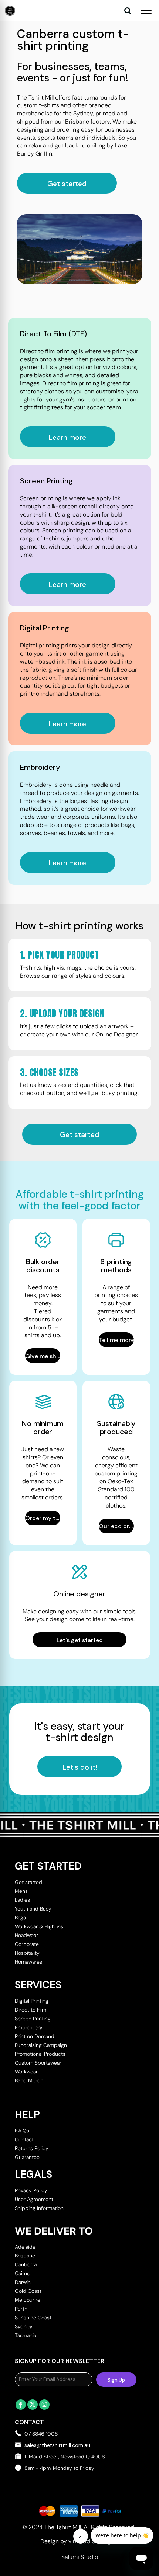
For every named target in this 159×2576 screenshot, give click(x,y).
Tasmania (26, 2335)
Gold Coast (28, 2291)
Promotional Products (40, 2054)
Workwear (26, 2072)
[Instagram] (44, 2405)
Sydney (24, 2326)
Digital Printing (32, 2001)
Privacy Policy (31, 2190)
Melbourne (28, 2300)
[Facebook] (21, 2405)
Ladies (22, 1900)
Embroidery (29, 2027)
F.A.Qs (22, 2131)
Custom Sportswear (38, 2063)
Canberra (26, 2264)
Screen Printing (33, 2019)
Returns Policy (32, 2148)
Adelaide (25, 2247)
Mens (21, 1891)
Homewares (28, 1962)
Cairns (22, 2273)
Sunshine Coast (33, 2318)
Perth (21, 2309)
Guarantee (27, 2157)
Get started (28, 1882)
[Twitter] (33, 2405)
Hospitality (27, 1953)
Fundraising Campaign (41, 2045)
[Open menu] (146, 11)
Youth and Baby (33, 1909)
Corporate (27, 1944)
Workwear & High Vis (39, 1926)
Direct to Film (31, 2010)
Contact (24, 2139)
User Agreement (34, 2199)
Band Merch (29, 2080)
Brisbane (25, 2256)
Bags (20, 1918)
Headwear (26, 1935)
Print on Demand (35, 2036)
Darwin (23, 2282)
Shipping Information (39, 2208)
